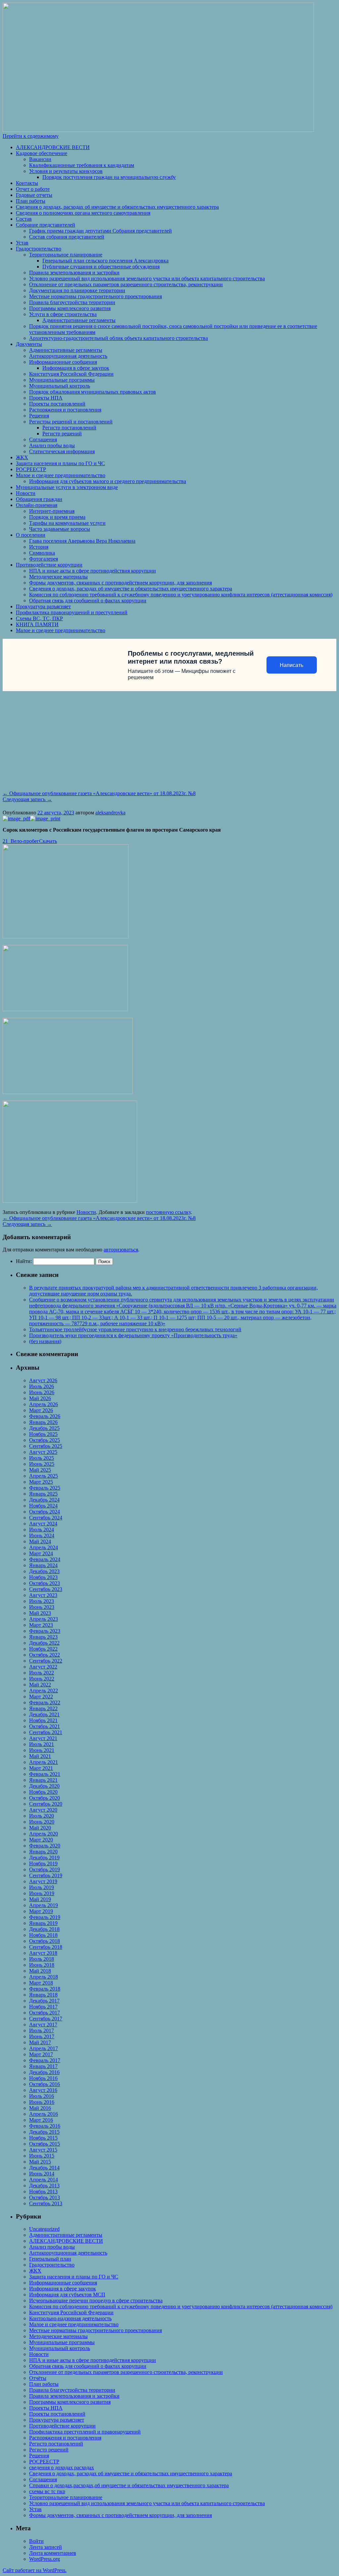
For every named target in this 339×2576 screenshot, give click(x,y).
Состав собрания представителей (67, 237)
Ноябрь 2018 (43, 1935)
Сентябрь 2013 (46, 2203)
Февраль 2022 (45, 1702)
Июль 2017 (42, 2030)
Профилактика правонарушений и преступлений (72, 612)
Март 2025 (41, 1482)
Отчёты (38, 2378)
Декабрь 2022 (44, 1643)
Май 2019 (40, 1899)
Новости (26, 493)
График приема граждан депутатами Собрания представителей (100, 231)
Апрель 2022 (44, 1691)
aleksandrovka (110, 813)
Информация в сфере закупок (76, 368)
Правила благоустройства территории (72, 302)
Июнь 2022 (42, 1679)
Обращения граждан (39, 499)
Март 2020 (41, 1840)
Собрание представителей (46, 225)
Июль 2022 (42, 1673)
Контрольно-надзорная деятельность (70, 2318)
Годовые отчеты (34, 195)
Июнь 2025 (42, 1464)
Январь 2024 (43, 1565)
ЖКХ (22, 457)
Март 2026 (41, 1410)
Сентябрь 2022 (46, 1661)
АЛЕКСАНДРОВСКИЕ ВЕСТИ (53, 147)
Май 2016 (40, 2108)
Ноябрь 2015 (43, 2138)
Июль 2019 (42, 1887)
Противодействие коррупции (49, 565)
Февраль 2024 (45, 1559)
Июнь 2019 (42, 1893)
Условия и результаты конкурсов (66, 171)
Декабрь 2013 (44, 2186)
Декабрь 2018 (44, 1929)
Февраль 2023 (45, 1631)
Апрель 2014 (44, 2180)
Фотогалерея (44, 559)
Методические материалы (58, 577)
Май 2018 (40, 1971)
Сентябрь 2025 (46, 1446)
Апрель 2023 (44, 1619)
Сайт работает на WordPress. (35, 2570)
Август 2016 (43, 2090)
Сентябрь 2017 (46, 2019)
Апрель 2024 (44, 1547)
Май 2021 (40, 1756)
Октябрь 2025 (45, 1440)
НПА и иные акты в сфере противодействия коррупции (93, 571)
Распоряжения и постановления (65, 410)
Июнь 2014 (42, 2174)
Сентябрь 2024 (46, 1518)
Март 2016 (41, 2120)
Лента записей (46, 2547)
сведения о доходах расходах (62, 2467)
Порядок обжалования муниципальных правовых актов (93, 392)
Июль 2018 (42, 1959)
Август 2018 (43, 1953)
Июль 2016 (42, 2096)
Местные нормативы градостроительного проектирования (96, 296)
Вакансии (40, 159)
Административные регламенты (79, 320)
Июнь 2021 (42, 1750)
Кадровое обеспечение (42, 153)
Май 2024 (40, 1541)
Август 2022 (43, 1667)
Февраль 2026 (45, 1416)
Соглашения (43, 439)
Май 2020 (40, 1828)
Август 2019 (43, 1881)
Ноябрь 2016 (43, 2078)
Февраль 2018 (45, 1989)
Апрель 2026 (44, 1404)
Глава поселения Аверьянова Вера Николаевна (82, 541)
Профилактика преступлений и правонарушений (85, 2432)
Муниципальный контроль (60, 386)
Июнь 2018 (42, 1965)
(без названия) (45, 1341)
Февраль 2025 (45, 1488)
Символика (42, 553)
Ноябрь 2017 (43, 2007)
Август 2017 (43, 2025)
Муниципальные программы (62, 380)
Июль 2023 (42, 1601)
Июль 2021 (42, 1744)
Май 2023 (40, 1613)
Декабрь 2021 (44, 1714)
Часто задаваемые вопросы (60, 529)
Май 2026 (40, 1398)
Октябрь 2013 (45, 2197)
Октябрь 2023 (45, 1583)
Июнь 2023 (42, 1607)
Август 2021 (43, 1738)
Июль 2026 (42, 1386)
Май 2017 (40, 2042)
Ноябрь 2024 (43, 1506)
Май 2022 (40, 1685)
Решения (39, 416)
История (39, 547)
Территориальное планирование (66, 255)
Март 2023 (41, 1625)
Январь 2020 (43, 1852)
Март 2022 (41, 1697)
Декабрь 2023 (44, 1571)
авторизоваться (121, 1250)
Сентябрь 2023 (46, 1589)
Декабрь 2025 (44, 1428)
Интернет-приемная (52, 511)
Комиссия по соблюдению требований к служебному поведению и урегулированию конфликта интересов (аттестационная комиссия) (181, 595)
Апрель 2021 (44, 1762)
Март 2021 (41, 1768)
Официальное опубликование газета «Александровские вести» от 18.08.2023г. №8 (99, 793)
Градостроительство (39, 249)
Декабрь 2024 (44, 1500)
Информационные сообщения (63, 362)
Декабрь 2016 (44, 2072)
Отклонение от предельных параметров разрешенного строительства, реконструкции (126, 284)
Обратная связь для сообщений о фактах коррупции (88, 601)
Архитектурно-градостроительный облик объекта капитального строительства (119, 338)
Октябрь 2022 (45, 1655)
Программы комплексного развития (70, 308)
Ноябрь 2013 (43, 2192)
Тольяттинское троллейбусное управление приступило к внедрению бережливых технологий (135, 1329)
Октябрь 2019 (45, 1869)
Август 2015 (43, 2150)
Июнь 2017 (42, 2036)
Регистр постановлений (69, 428)
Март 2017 (41, 2054)
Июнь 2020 (42, 1822)
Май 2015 (40, 2162)
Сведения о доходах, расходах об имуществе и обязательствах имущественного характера (117, 207)
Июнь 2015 (42, 2156)
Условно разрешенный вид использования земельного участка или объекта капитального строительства (147, 278)
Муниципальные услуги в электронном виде (67, 487)
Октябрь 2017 (45, 2013)
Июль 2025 (42, 1458)
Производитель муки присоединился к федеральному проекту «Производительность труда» (133, 1335)
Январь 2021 (43, 1780)
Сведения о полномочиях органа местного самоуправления (83, 213)
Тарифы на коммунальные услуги (67, 523)
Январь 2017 (43, 2066)
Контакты (27, 183)
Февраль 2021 (45, 1774)
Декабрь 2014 (44, 2168)
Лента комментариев (53, 2553)
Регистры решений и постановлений (71, 422)
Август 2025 (43, 1452)
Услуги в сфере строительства (63, 314)
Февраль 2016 (45, 2126)
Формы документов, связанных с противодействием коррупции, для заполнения (121, 583)
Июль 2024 (42, 1530)
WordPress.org (45, 2559)
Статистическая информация (62, 451)
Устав (22, 243)
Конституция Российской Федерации (71, 374)
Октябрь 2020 (45, 1798)
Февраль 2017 (45, 2060)
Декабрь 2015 (44, 2132)
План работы (31, 201)
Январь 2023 (43, 1637)
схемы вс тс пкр (47, 2491)
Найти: (24, 1261)
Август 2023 (43, 1595)
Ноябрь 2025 (43, 1434)
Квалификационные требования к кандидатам (82, 165)
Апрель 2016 (44, 2114)
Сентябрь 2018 (46, 1947)
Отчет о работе (33, 189)
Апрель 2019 (44, 1905)
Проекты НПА (46, 398)
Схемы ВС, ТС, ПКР (39, 618)
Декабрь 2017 (44, 2001)
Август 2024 (43, 1524)
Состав (24, 219)
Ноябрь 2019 (43, 1863)
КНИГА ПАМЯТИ (37, 624)
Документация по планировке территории (77, 290)
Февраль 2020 (45, 1846)
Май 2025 (40, 1470)
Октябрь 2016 (45, 2084)
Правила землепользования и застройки (74, 273)
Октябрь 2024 (45, 1512)
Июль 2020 (42, 1816)
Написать (291, 665)
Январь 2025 (43, 1494)
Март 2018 (41, 1983)
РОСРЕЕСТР (31, 469)
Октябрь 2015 (45, 2144)
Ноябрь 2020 (43, 1792)
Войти (36, 2541)
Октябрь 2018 (45, 1941)
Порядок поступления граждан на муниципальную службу (109, 177)
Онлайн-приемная (37, 505)
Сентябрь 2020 (46, 1804)
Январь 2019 (43, 1923)
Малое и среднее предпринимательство (61, 475)
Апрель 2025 (44, 1476)
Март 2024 (41, 1553)
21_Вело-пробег (21, 841)
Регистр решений (62, 434)
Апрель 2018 (44, 1977)
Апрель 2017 (44, 2048)
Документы (29, 344)
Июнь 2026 (42, 1392)
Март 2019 (41, 1911)
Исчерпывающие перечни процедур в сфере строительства (96, 2301)
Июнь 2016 (42, 2102)
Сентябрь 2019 (46, 1875)
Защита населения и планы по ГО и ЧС (60, 463)
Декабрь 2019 (44, 1858)
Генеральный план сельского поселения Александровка (105, 261)
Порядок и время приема (57, 517)
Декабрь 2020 (44, 1786)
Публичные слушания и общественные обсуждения (101, 267)
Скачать (48, 841)
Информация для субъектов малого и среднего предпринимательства (108, 481)
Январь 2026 (43, 1422)
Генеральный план (50, 2259)
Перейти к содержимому (31, 136)
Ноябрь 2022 (43, 1649)
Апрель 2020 (44, 1834)
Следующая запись (27, 799)
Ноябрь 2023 (43, 1577)
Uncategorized (44, 2229)
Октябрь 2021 (45, 1726)
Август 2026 (43, 1380)
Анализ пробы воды (52, 445)
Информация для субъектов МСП (67, 2295)
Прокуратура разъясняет (43, 606)
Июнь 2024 (42, 1535)
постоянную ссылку (168, 1212)
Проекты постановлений (57, 404)
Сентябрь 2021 (46, 1732)
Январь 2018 (43, 1995)
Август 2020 (43, 1810)
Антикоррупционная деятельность (68, 356)
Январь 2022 (43, 1708)
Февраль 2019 (45, 1917)
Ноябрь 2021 (43, 1720)
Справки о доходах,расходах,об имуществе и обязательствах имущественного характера (129, 2485)
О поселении (31, 535)
